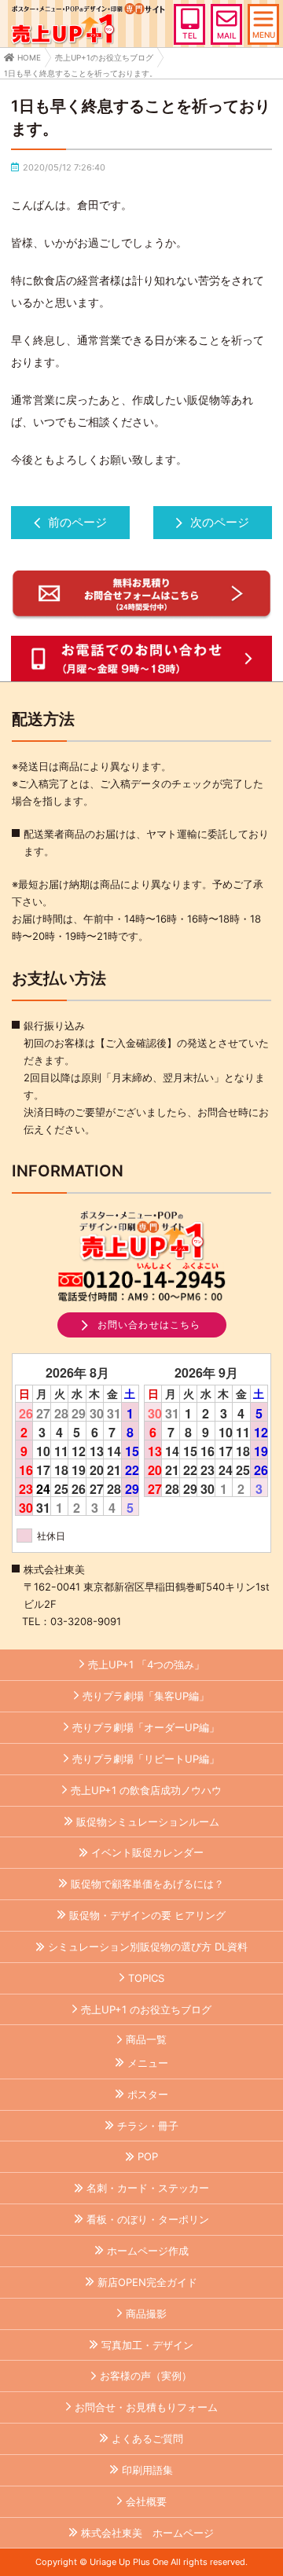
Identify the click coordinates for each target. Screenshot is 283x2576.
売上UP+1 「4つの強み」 (146, 1664)
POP (148, 2156)
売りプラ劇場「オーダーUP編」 (146, 1727)
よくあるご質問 (147, 2438)
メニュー (148, 2063)
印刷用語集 (147, 2470)
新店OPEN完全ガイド (147, 2282)
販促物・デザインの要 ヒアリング (147, 1915)
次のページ (220, 522)
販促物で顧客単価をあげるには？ (147, 1884)
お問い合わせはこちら (149, 1325)
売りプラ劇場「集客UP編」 (146, 1696)
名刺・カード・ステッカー (148, 2188)
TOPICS (146, 1978)
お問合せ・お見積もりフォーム (146, 2407)
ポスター (148, 2094)
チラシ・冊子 (148, 2126)
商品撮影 (146, 2314)
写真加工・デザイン (147, 2345)
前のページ (77, 522)
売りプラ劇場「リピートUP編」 (146, 1759)
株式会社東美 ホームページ (147, 2533)
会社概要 (146, 2501)
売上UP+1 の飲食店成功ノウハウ (146, 1790)
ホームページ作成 (148, 2251)
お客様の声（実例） (146, 2376)
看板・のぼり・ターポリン (148, 2219)
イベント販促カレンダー (147, 1852)
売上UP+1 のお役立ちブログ (146, 2009)
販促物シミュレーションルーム (148, 1822)
